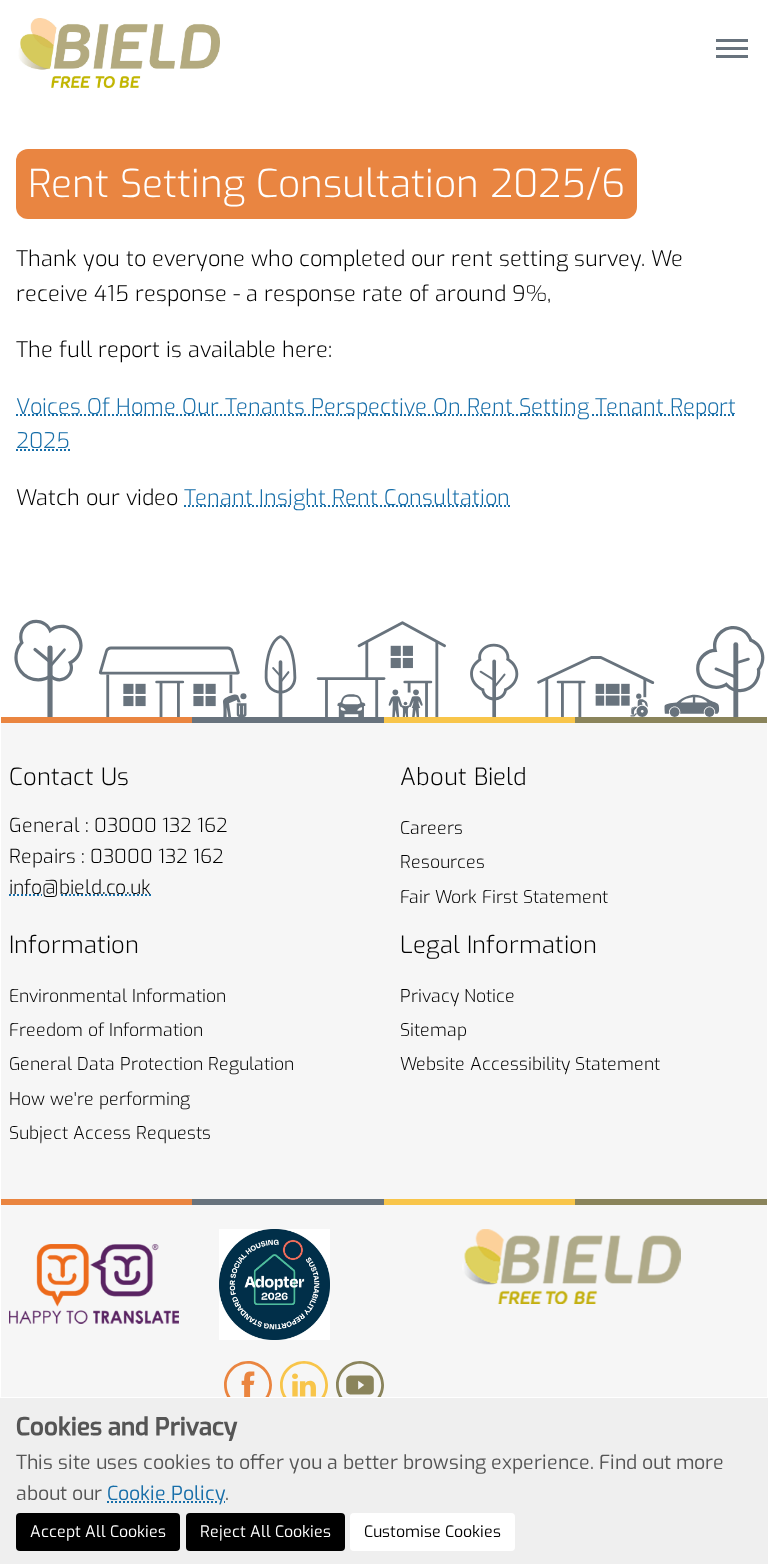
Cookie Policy (166, 1493)
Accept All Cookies (98, 1531)
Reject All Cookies (265, 1531)
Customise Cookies (432, 1531)
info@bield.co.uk (80, 887)
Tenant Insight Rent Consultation (347, 497)
